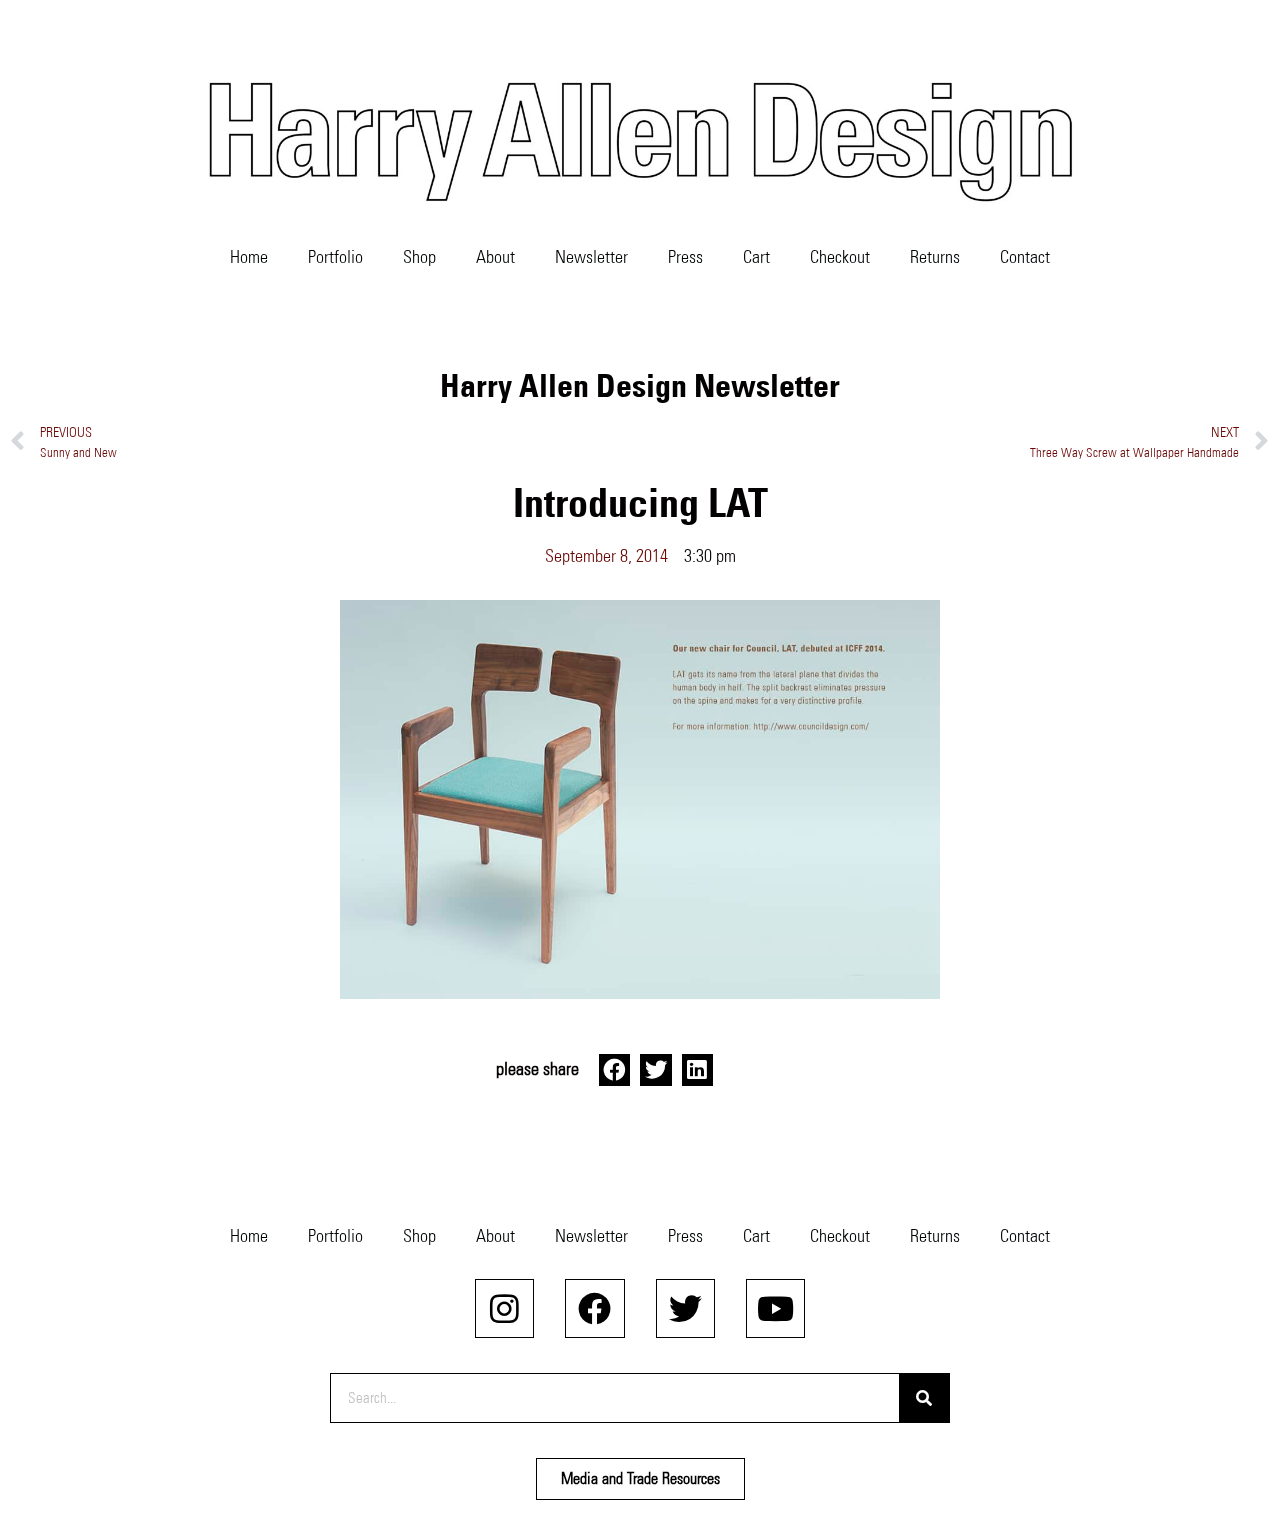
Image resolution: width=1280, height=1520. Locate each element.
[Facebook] (594, 1308)
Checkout (840, 257)
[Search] (924, 1398)
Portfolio (335, 257)
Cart (756, 257)
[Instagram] (504, 1308)
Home (249, 257)
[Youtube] (775, 1308)
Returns (935, 257)
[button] (615, 1070)
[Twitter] (685, 1308)
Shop (419, 257)
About (495, 257)
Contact (1025, 257)
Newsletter (591, 257)
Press (685, 257)
